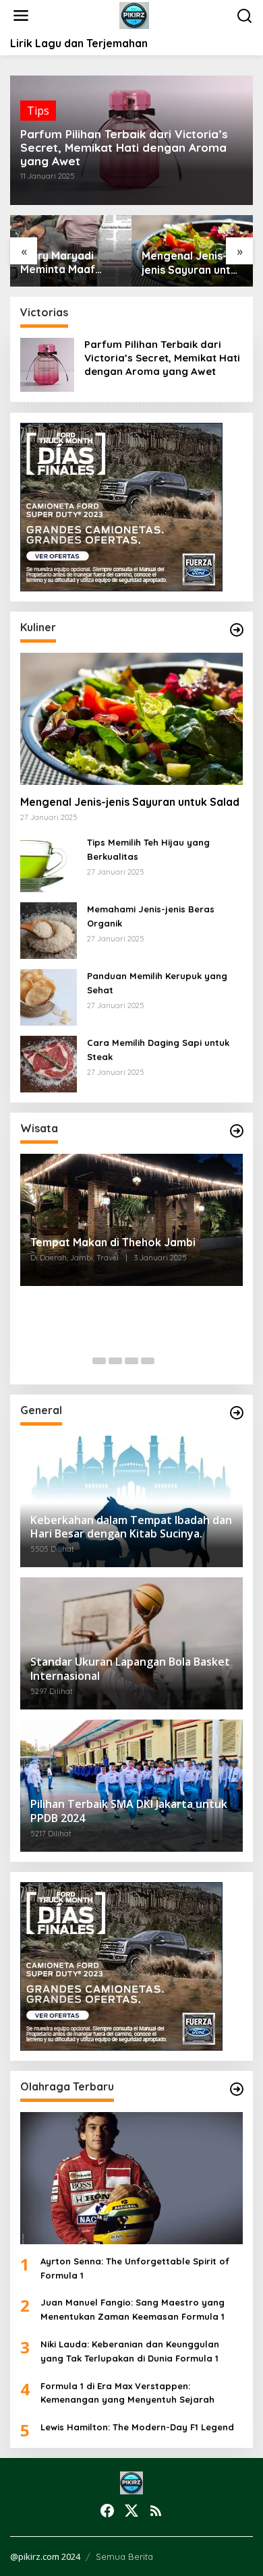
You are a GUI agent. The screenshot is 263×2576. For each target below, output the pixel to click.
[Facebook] (107, 2511)
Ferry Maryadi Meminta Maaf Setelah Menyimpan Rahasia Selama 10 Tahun (69, 263)
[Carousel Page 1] (99, 1361)
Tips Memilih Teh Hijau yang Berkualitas (148, 849)
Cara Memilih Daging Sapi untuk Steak (158, 1050)
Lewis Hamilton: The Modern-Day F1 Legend (137, 2427)
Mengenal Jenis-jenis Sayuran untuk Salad (192, 263)
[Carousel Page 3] (131, 1361)
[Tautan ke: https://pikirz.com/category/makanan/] (237, 630)
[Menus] (21, 16)
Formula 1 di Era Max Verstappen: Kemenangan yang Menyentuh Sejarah (127, 2393)
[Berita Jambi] (135, 15)
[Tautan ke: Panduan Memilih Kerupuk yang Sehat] (49, 997)
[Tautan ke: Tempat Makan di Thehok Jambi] (131, 1220)
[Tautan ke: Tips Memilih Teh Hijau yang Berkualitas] (49, 863)
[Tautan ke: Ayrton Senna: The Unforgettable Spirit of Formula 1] (131, 2178)
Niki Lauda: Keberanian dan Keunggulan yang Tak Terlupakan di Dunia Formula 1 (130, 2351)
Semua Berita (124, 2556)
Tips (38, 111)
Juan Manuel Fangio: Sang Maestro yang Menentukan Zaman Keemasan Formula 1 (133, 2309)
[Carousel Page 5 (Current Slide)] (164, 1361)
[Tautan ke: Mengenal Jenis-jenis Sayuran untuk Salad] (131, 719)
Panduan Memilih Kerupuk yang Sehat (157, 983)
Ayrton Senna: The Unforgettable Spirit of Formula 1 (135, 2268)
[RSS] (156, 2511)
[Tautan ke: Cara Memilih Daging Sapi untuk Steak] (49, 1063)
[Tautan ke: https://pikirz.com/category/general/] (237, 1413)
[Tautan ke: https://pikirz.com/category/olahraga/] (237, 2089)
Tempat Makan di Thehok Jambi (113, 1242)
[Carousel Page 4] (148, 1361)
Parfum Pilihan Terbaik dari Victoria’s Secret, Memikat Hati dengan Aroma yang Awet (124, 148)
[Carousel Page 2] (115, 1361)
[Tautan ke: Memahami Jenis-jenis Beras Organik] (49, 930)
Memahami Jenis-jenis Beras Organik (151, 916)
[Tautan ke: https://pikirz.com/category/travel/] (237, 1131)
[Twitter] (131, 2511)
